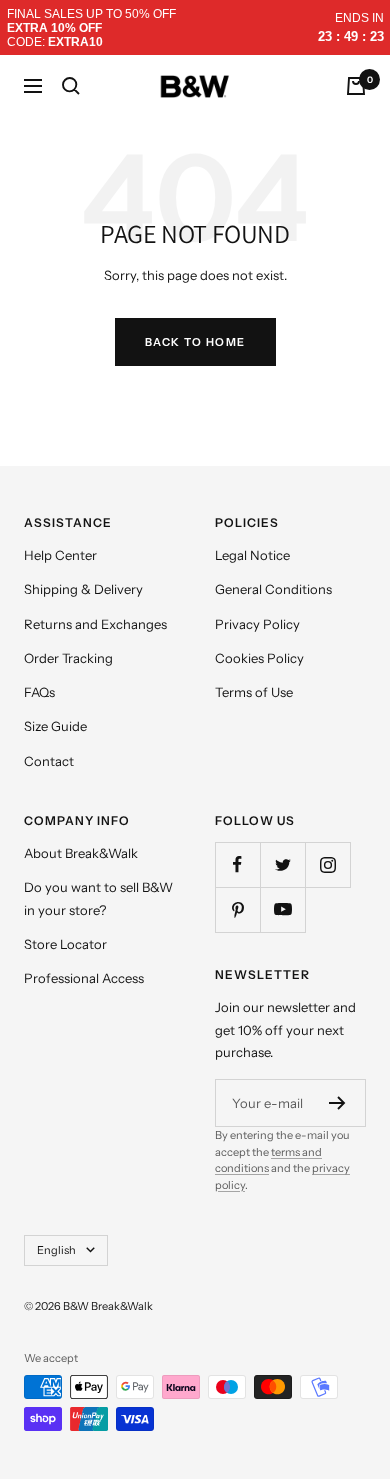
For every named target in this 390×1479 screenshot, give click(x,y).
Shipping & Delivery (83, 589)
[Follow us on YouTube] (282, 909)
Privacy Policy (257, 624)
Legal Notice (252, 555)
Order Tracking (68, 658)
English (56, 1250)
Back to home (195, 342)
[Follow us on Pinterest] (237, 909)
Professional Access (84, 978)
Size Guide (55, 726)
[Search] (71, 86)
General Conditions (273, 589)
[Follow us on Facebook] (237, 864)
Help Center (60, 555)
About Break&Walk (81, 853)
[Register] (337, 1103)
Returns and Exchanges (95, 624)
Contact (49, 761)
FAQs (39, 692)
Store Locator (65, 944)
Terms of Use (254, 692)
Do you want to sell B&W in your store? (98, 898)
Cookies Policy (259, 658)
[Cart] (356, 86)
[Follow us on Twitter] (282, 864)
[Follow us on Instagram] (327, 864)
